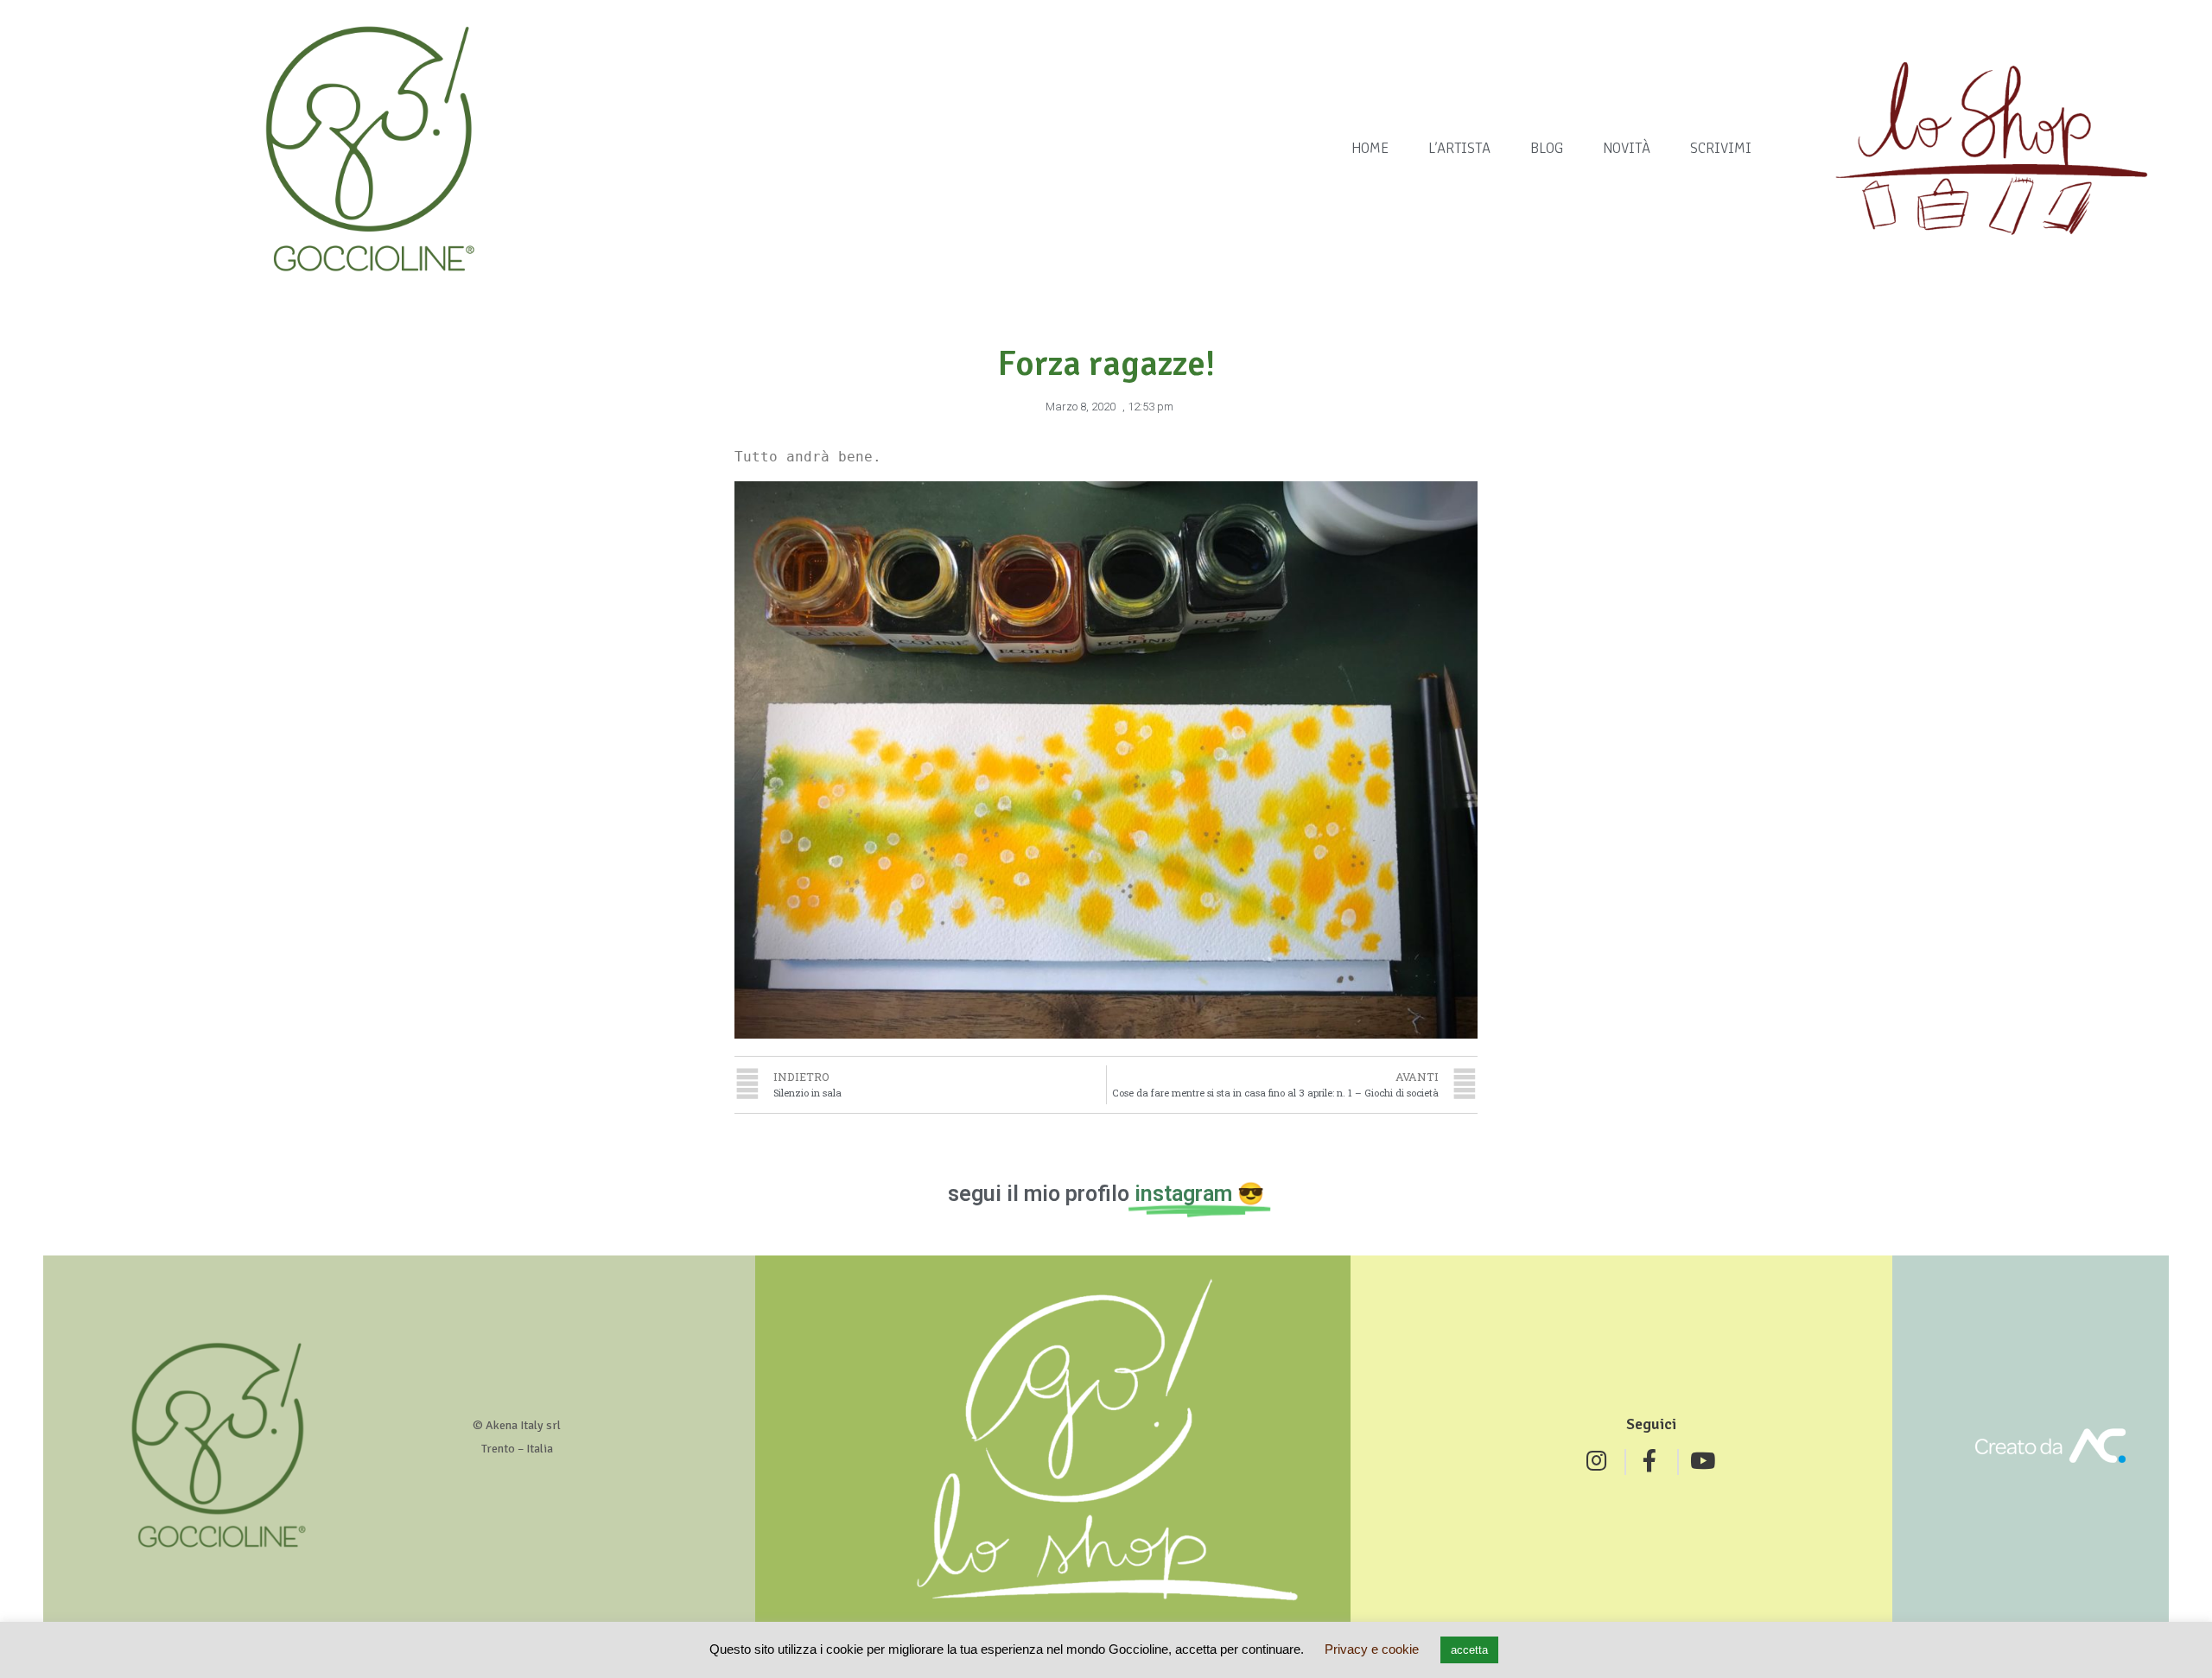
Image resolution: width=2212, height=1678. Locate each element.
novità (1627, 148)
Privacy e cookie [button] (1372, 1649)
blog (1547, 148)
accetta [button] (1469, 1650)
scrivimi (1721, 148)
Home (1370, 148)
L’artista (1459, 148)
